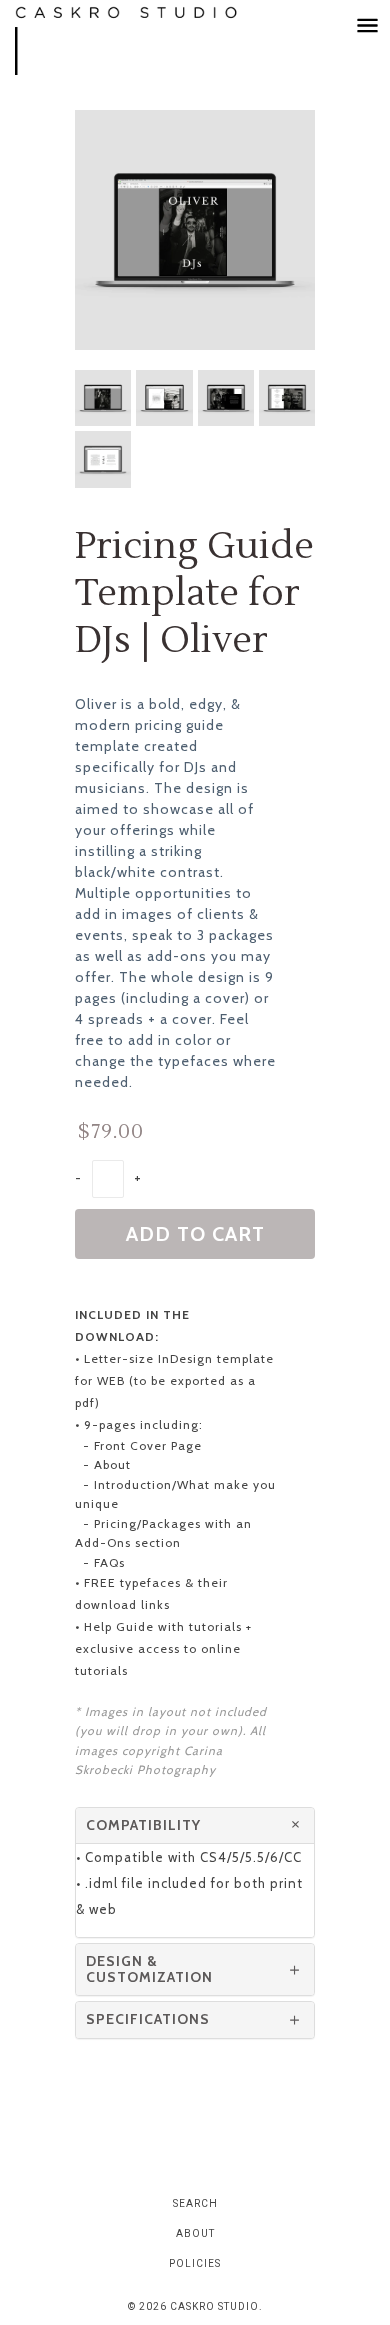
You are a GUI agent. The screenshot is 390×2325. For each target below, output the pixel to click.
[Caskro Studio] (150, 40)
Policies (195, 2263)
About (195, 2233)
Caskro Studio (214, 2306)
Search (195, 2203)
